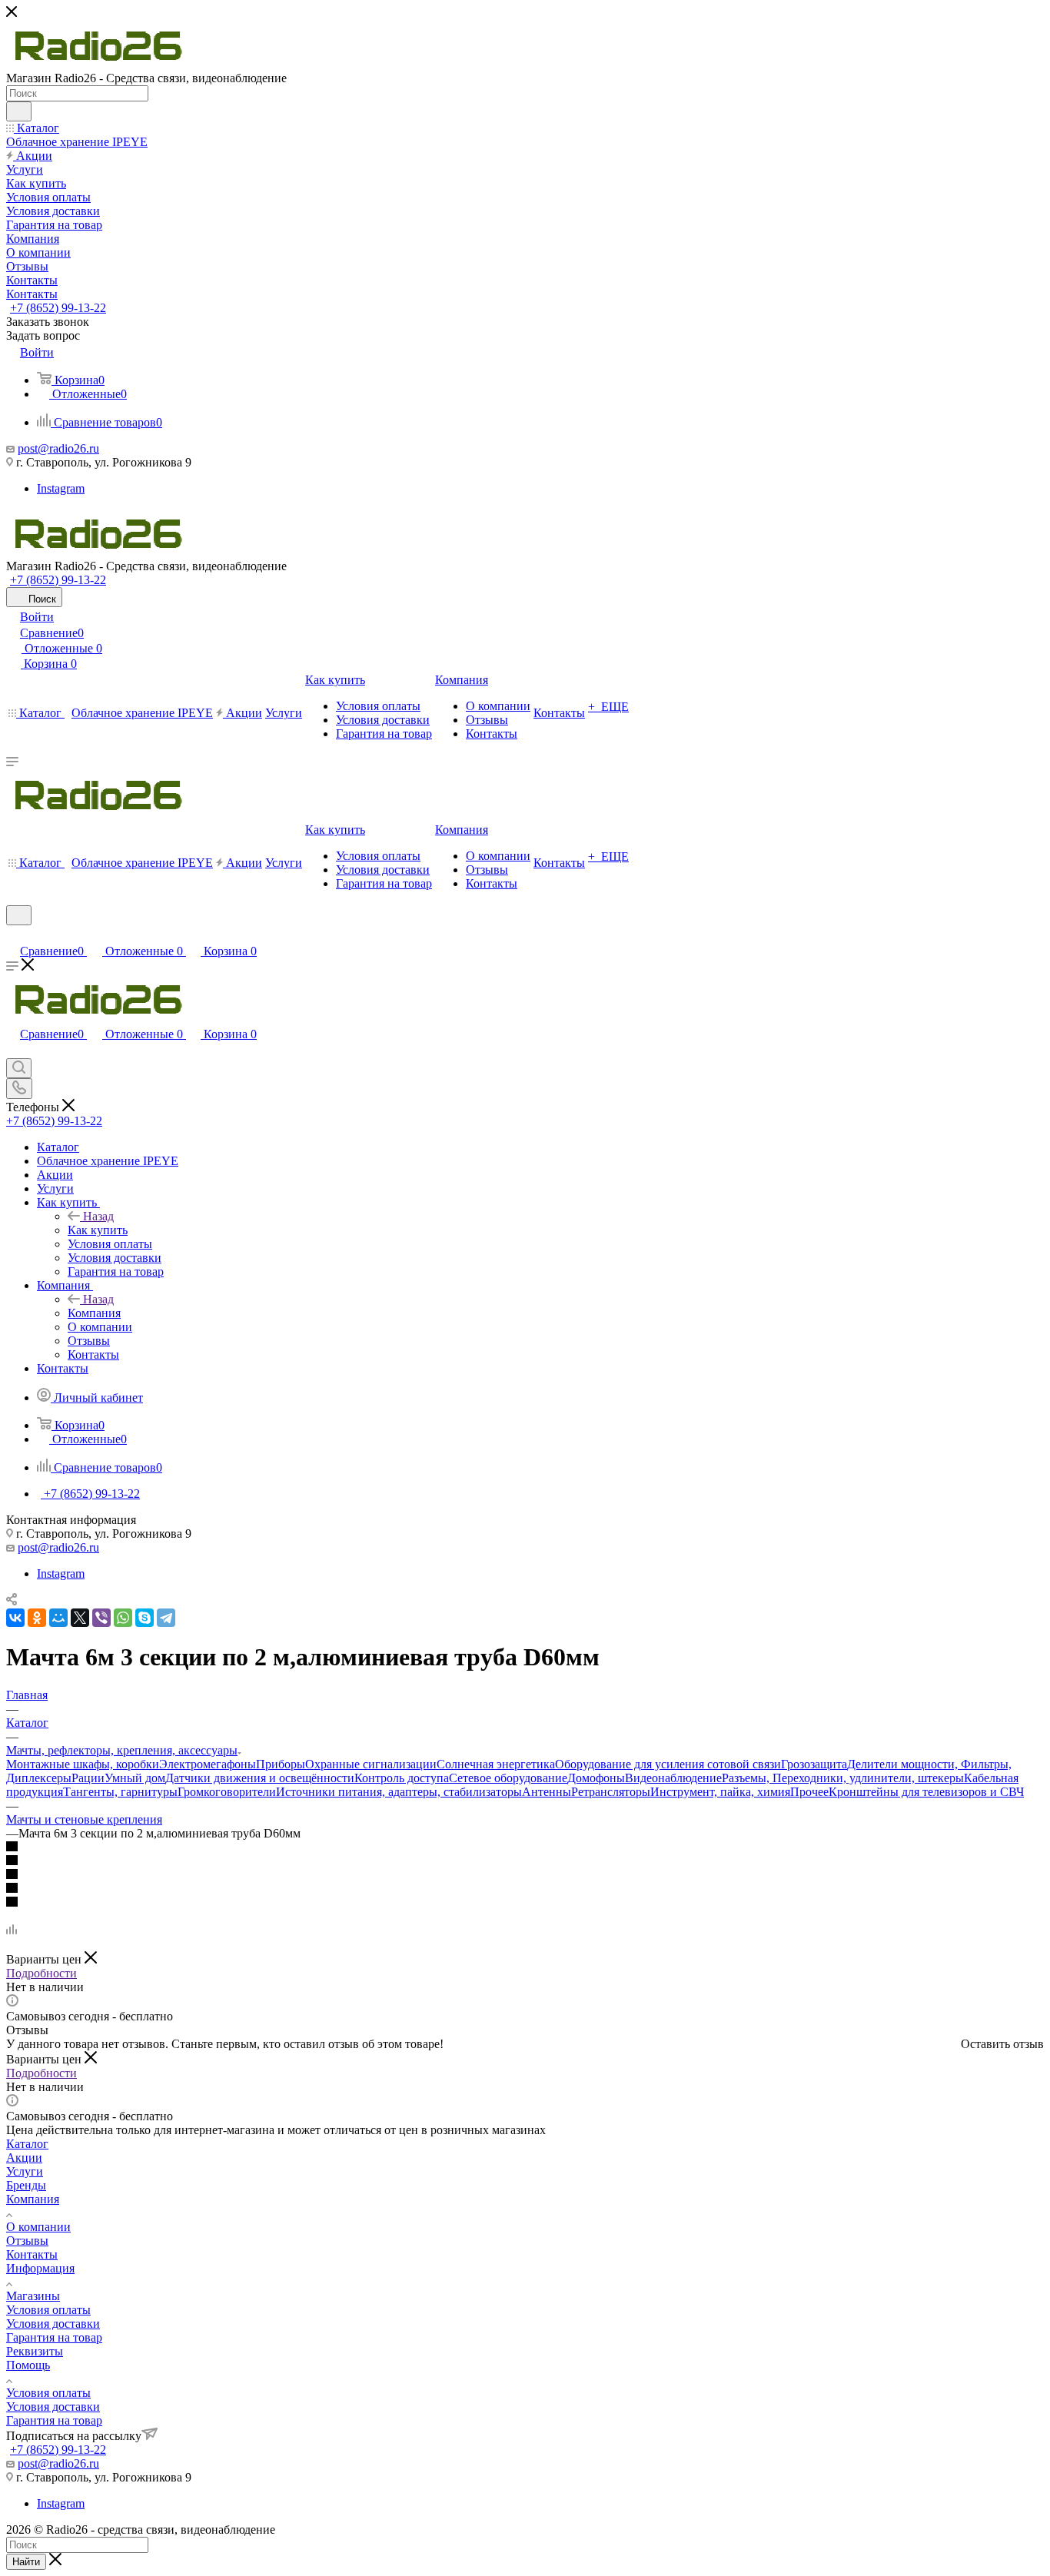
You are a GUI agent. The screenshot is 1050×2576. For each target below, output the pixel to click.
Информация (40, 2268)
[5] (525, 1903)
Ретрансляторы (611, 1792)
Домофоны (596, 1778)
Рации (88, 1778)
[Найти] (19, 111)
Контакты (32, 2254)
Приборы (281, 1764)
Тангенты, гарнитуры (120, 1792)
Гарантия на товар (54, 2337)
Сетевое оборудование (508, 1778)
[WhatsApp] (123, 1618)
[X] (80, 1618)
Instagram (61, 488)
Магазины (33, 2296)
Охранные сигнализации (371, 1764)
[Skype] (145, 1618)
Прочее (809, 1792)
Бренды (26, 2185)
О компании (38, 2227)
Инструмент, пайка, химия (720, 1792)
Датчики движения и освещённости (260, 1778)
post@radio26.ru (58, 448)
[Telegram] (166, 1618)
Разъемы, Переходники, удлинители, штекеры (843, 1778)
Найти (26, 2562)
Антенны (547, 1792)
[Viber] (101, 1618)
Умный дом (135, 1778)
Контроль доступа (402, 1778)
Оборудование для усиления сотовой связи (668, 1764)
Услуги (25, 2171)
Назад (98, 1216)
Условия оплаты (48, 2310)
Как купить (98, 1230)
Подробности (42, 1973)
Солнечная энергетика (496, 1764)
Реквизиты (35, 2351)
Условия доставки (53, 2324)
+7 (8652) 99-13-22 (58, 308)
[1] (525, 1847)
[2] (525, 1861)
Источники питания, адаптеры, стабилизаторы (399, 1792)
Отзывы (27, 2241)
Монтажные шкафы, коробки (83, 1764)
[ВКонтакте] (15, 1618)
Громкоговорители (227, 1792)
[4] (525, 1889)
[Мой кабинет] (13, 935)
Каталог (27, 2144)
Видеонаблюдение (673, 1778)
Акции (24, 2158)
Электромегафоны (208, 1764)
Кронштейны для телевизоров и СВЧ (926, 1792)
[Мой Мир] (58, 1618)
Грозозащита (814, 1764)
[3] (525, 1875)
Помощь (28, 2365)
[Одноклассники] (37, 1618)
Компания (94, 1313)
